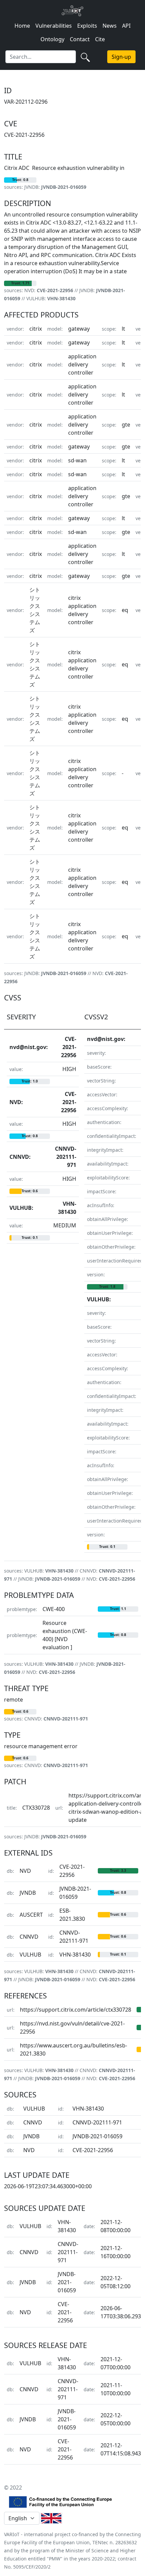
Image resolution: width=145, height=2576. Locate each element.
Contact (80, 39)
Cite (100, 39)
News (110, 26)
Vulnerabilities (54, 26)
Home (22, 26)
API (126, 26)
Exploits (87, 26)
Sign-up (121, 57)
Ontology (52, 39)
